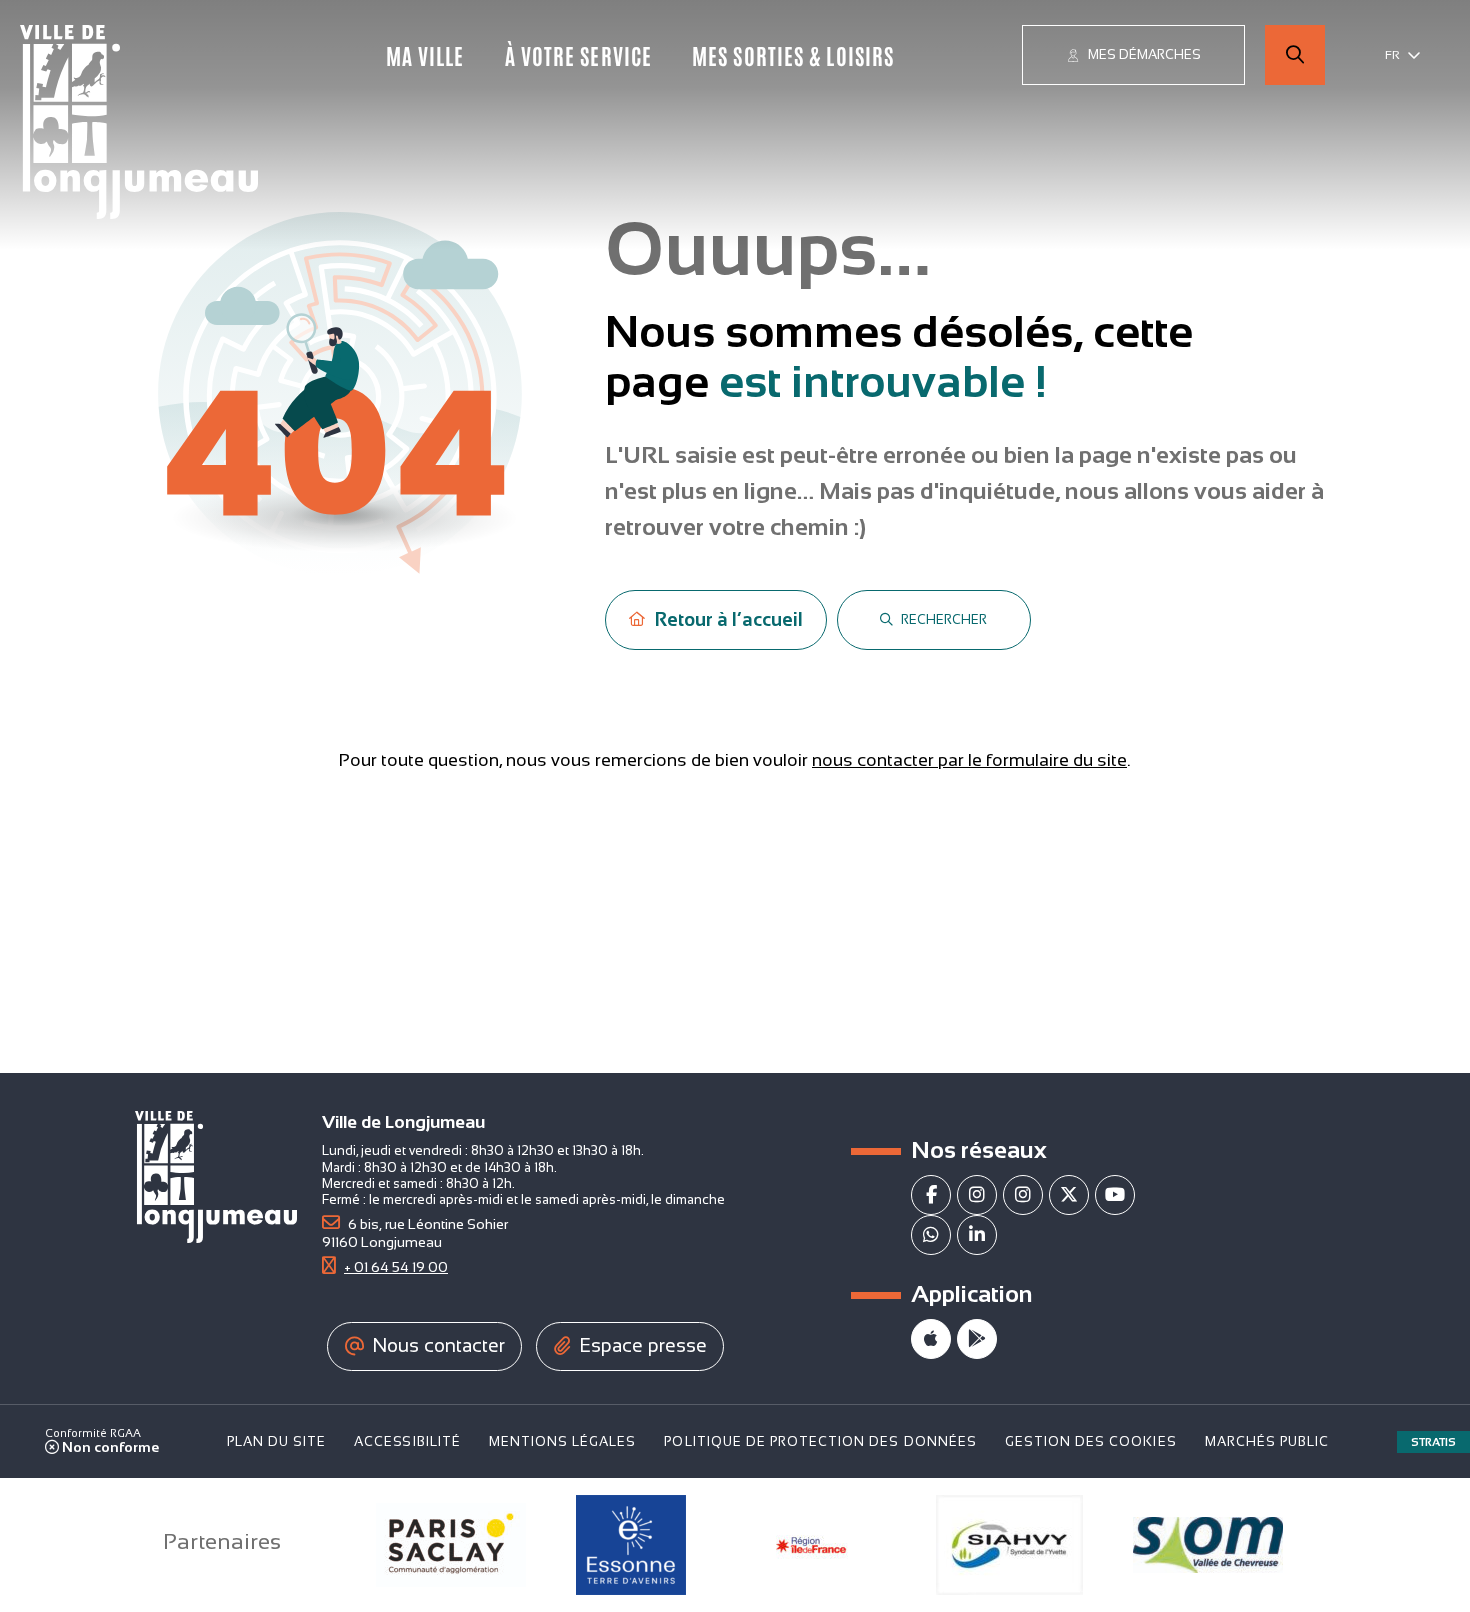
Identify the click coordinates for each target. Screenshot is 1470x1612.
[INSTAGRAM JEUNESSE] (1023, 1195)
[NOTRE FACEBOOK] (931, 1195)
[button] (1295, 55)
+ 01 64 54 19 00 (396, 1267)
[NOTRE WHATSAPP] (931, 1235)
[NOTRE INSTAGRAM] (977, 1195)
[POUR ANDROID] (977, 1339)
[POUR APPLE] (931, 1339)
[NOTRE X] (1069, 1195)
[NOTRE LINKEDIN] (977, 1235)
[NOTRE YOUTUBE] (1115, 1195)
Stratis (1433, 1442)
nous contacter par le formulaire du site (969, 760)
